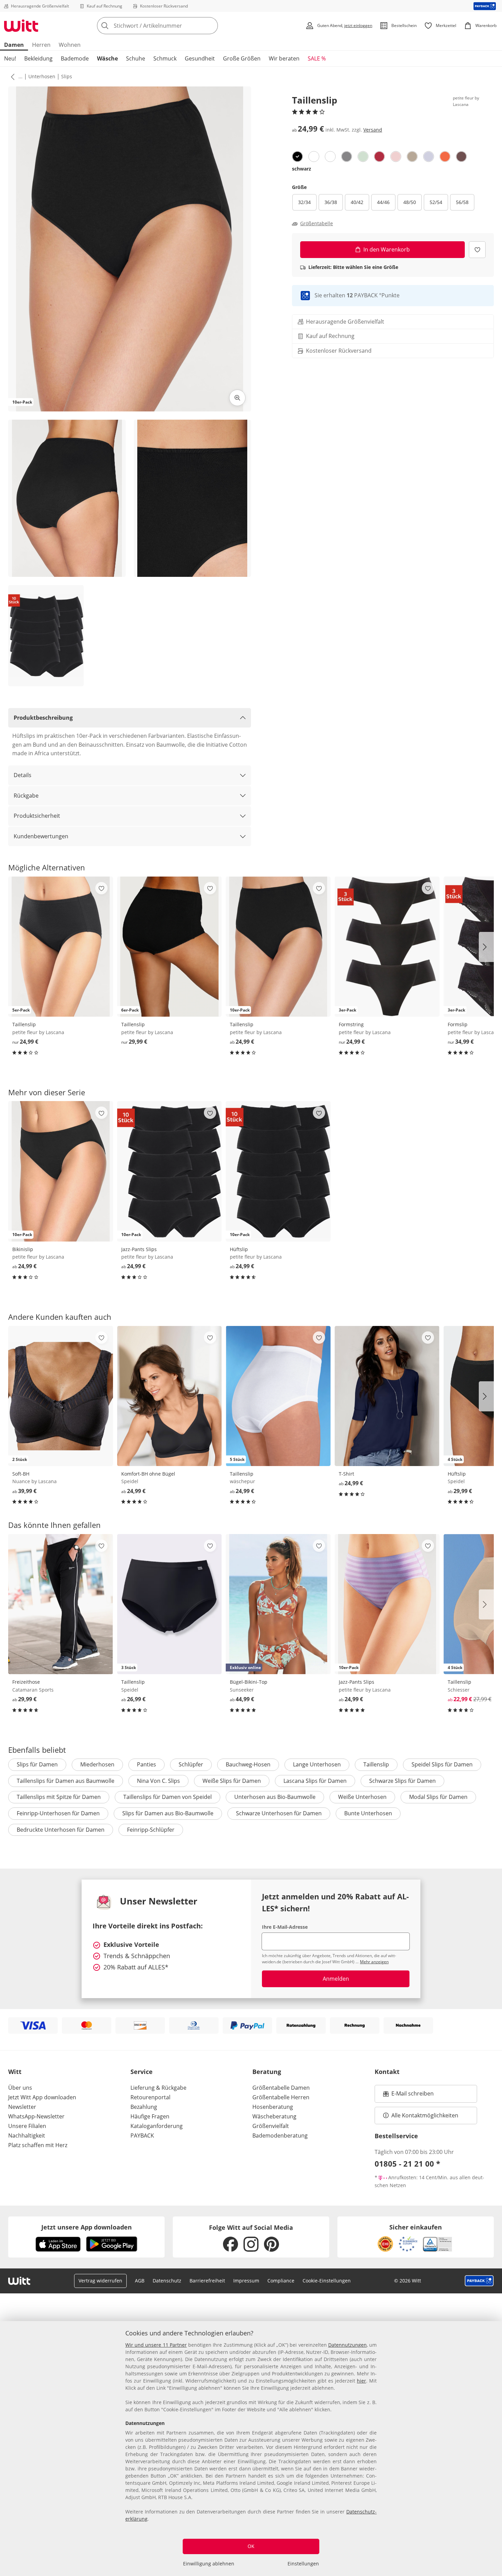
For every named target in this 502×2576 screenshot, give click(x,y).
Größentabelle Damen (281, 2088)
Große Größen (242, 58)
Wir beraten (284, 58)
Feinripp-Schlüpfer (151, 1830)
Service (142, 2072)
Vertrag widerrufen (100, 2281)
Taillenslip (376, 1764)
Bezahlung (144, 2107)
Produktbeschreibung (43, 718)
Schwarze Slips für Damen (402, 1781)
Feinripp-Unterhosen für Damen (58, 1813)
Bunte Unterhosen (368, 1813)
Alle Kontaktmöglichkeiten (425, 2115)
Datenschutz (167, 2281)
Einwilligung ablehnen (209, 2564)
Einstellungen (303, 2564)
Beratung (267, 2072)
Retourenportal (150, 2097)
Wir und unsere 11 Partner (156, 2345)
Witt (15, 2072)
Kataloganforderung (157, 2126)
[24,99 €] (170, 1396)
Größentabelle (317, 223)
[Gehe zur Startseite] (21, 26)
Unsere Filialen (27, 2126)
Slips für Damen (37, 1764)
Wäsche (107, 58)
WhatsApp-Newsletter (36, 2116)
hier (361, 2381)
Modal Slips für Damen (438, 1797)
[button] (11, 77)
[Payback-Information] (479, 2281)
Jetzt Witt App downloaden (42, 2097)
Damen (14, 45)
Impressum (246, 2281)
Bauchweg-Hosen (248, 1764)
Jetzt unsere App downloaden (87, 2227)
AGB (140, 2281)
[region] (251, 2449)
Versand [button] (373, 130)
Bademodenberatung (280, 2136)
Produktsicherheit (37, 816)
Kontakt (387, 2072)
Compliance (281, 2281)
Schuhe (136, 58)
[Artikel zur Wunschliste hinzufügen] (477, 250)
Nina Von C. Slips (158, 1781)
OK (251, 2546)
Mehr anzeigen (374, 1962)
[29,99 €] (61, 1604)
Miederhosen (97, 1764)
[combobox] (172, 26)
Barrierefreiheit (207, 2281)
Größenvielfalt (271, 2126)
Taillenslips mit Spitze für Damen (59, 1797)
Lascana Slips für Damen (315, 1781)
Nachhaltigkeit (27, 2136)
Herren (41, 45)
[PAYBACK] (485, 6)
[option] (297, 157)
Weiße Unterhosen (362, 1797)
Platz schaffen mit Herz (38, 2145)
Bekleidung (38, 58)
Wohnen (70, 45)
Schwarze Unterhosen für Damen (279, 1813)
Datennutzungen (347, 2345)
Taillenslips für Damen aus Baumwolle (66, 1781)
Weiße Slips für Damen (232, 1781)
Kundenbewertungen (41, 836)
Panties (147, 1764)
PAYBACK (142, 2136)
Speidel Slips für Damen (442, 1764)
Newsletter (22, 2107)
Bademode (75, 58)
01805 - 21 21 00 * (407, 2164)
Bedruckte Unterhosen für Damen (61, 1830)
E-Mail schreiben (408, 2096)
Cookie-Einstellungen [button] (327, 2281)
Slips (67, 76)
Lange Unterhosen (317, 1764)
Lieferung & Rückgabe (158, 2088)
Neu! (10, 58)
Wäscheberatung (274, 2116)
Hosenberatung (273, 2107)
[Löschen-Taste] (211, 26)
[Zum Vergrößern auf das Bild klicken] (237, 398)
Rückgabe (26, 796)
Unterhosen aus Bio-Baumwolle (275, 1797)
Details (23, 775)
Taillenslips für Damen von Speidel (168, 1797)
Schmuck (165, 58)
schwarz (302, 169)
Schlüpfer (191, 1764)
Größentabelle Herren (281, 2097)
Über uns (20, 2088)
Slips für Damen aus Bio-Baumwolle (168, 1813)
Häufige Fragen (150, 2116)
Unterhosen (42, 76)
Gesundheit (200, 58)
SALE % (317, 58)
